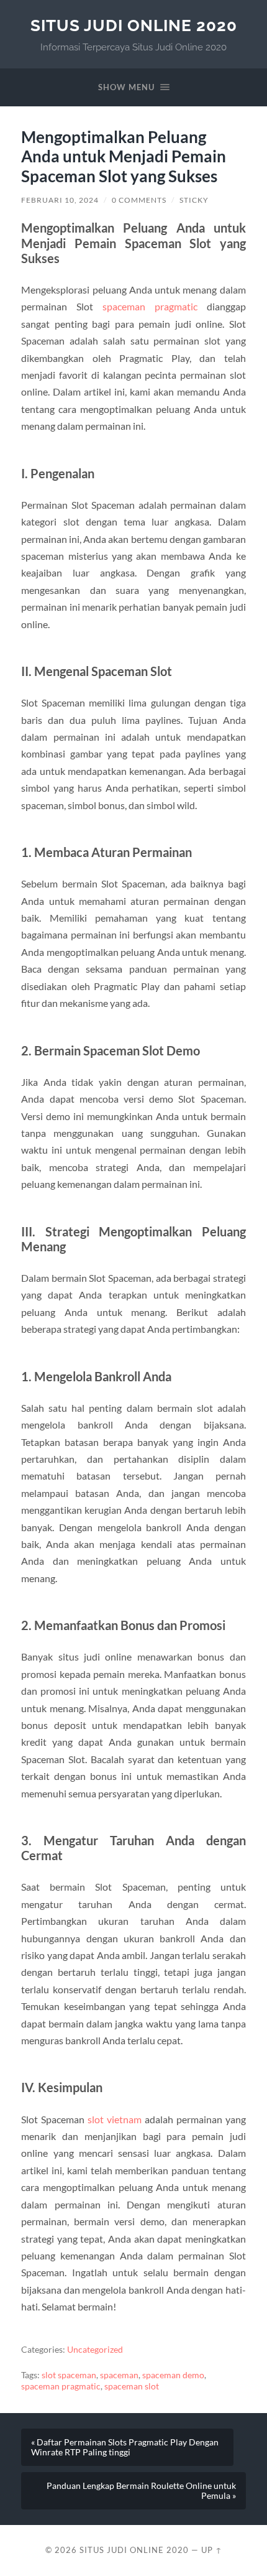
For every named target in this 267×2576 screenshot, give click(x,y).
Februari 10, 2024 (60, 200)
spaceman (119, 2375)
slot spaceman (69, 2375)
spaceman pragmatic (150, 306)
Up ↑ (212, 2550)
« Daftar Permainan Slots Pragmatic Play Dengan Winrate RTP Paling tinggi (125, 2447)
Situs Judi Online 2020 (134, 25)
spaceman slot (132, 2386)
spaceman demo (173, 2375)
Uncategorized (95, 2350)
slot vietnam (115, 2119)
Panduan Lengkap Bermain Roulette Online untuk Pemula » (141, 2491)
